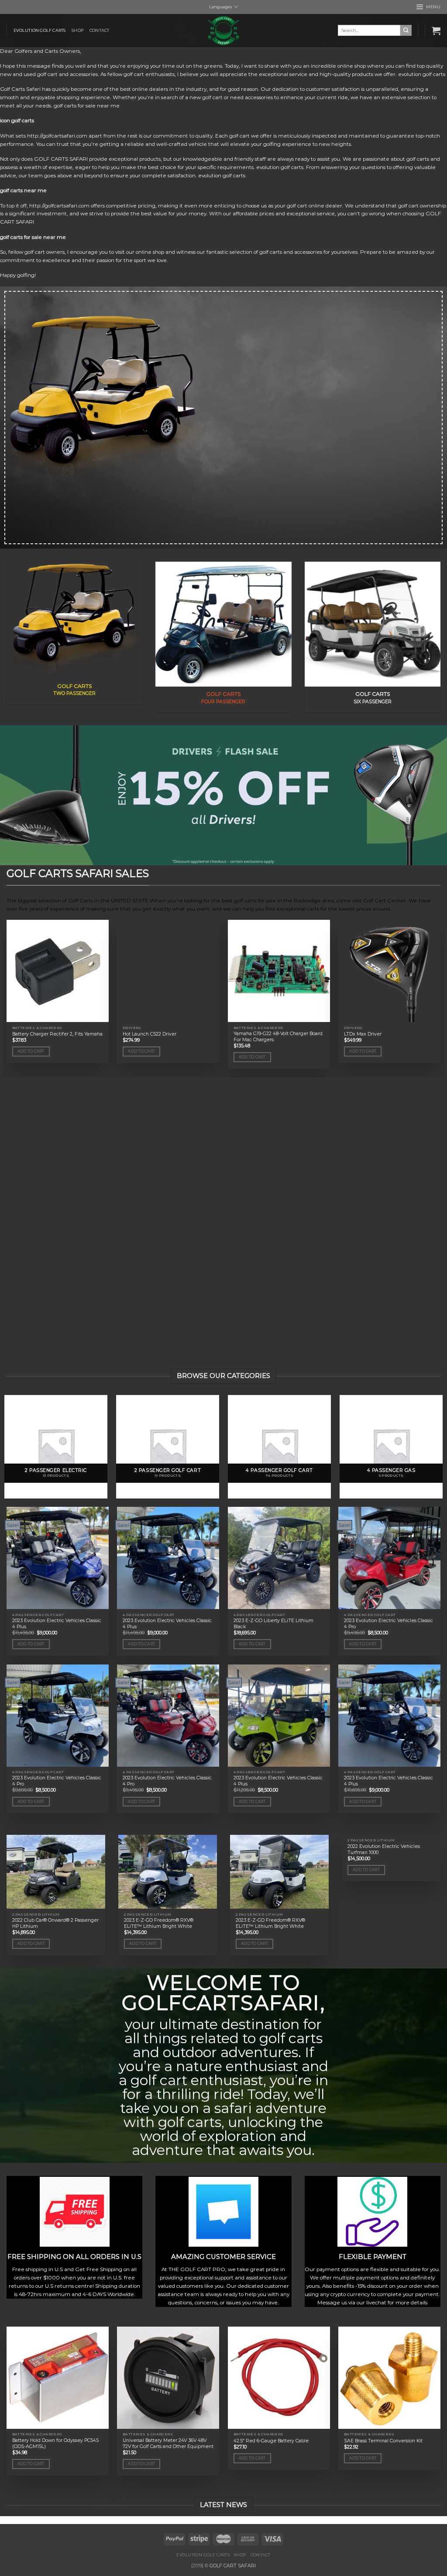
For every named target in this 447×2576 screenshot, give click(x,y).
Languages (220, 7)
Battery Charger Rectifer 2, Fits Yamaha (57, 1034)
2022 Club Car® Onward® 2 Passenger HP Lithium (55, 1923)
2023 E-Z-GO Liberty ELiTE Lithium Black (273, 1624)
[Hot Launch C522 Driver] (168, 971)
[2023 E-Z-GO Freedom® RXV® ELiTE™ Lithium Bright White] (168, 1872)
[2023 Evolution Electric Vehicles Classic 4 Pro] (389, 1558)
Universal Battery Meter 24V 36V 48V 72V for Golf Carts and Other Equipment (168, 2443)
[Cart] (436, 31)
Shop (77, 30)
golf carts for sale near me (33, 237)
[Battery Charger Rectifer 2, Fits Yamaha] (58, 971)
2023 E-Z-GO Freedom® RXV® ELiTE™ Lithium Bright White (159, 1923)
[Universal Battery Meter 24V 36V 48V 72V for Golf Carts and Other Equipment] (168, 2378)
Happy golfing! (18, 275)
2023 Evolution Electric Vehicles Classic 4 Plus (57, 1624)
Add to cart (31, 1051)
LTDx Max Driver (363, 1034)
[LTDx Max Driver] (389, 971)
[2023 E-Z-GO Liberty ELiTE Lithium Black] (279, 1558)
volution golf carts (423, 74)
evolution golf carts (40, 30)
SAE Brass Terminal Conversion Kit (383, 2441)
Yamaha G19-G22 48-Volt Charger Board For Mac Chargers (278, 1037)
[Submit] (406, 30)
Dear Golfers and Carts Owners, (41, 51)
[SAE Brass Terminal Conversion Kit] (389, 2378)
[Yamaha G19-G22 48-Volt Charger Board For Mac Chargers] (279, 971)
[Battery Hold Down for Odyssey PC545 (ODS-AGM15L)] (58, 2378)
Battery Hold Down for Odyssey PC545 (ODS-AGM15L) (55, 2443)
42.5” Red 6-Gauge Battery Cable (271, 2441)
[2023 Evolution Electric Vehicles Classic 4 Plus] (58, 1558)
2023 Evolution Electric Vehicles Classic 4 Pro (389, 1624)
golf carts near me (23, 190)
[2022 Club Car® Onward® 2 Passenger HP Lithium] (56, 1872)
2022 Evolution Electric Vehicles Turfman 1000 (384, 1849)
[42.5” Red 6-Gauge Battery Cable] (279, 2378)
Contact (99, 30)
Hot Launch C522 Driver (150, 1034)
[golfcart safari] (223, 31)
